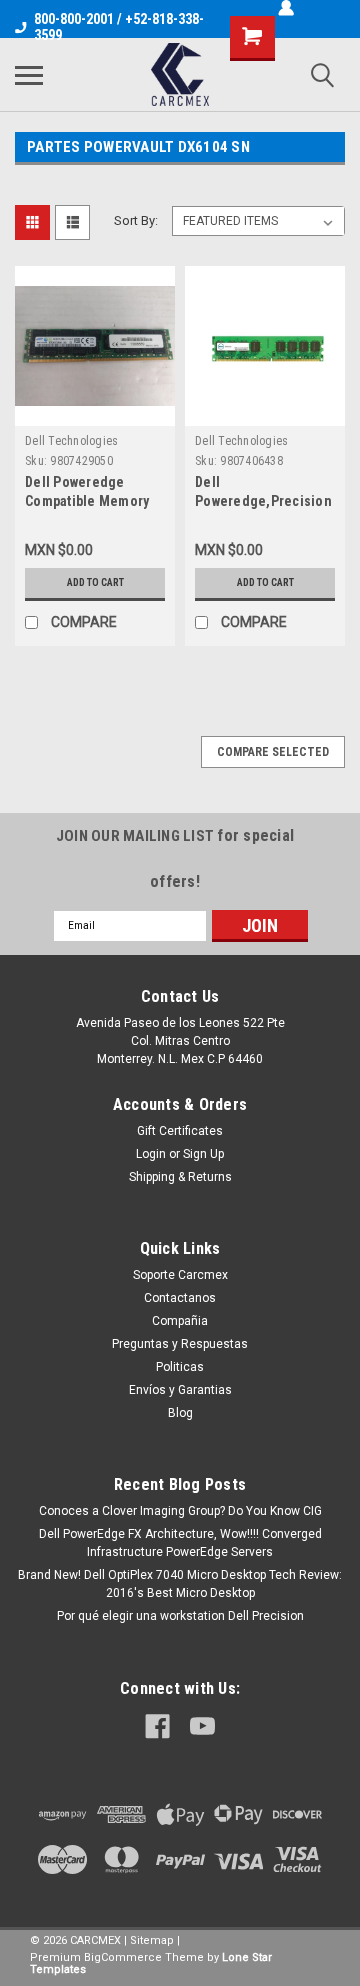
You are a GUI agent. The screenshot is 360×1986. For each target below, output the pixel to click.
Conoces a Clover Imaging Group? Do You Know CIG (180, 1511)
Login (151, 1154)
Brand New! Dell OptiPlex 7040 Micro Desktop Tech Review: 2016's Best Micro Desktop (180, 1584)
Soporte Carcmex (180, 1275)
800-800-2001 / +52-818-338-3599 (119, 27)
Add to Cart (95, 582)
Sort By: (136, 220)
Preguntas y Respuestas (180, 1344)
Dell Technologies (71, 441)
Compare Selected (273, 752)
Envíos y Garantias (180, 1390)
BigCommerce (123, 1957)
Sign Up (203, 1154)
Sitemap (152, 1940)
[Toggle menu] (29, 75)
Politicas (180, 1367)
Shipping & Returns (180, 1177)
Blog (180, 1413)
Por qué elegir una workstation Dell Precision (180, 1616)
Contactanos (180, 1298)
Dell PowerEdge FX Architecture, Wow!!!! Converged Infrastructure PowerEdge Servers (180, 1543)
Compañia (180, 1321)
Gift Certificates (180, 1131)
